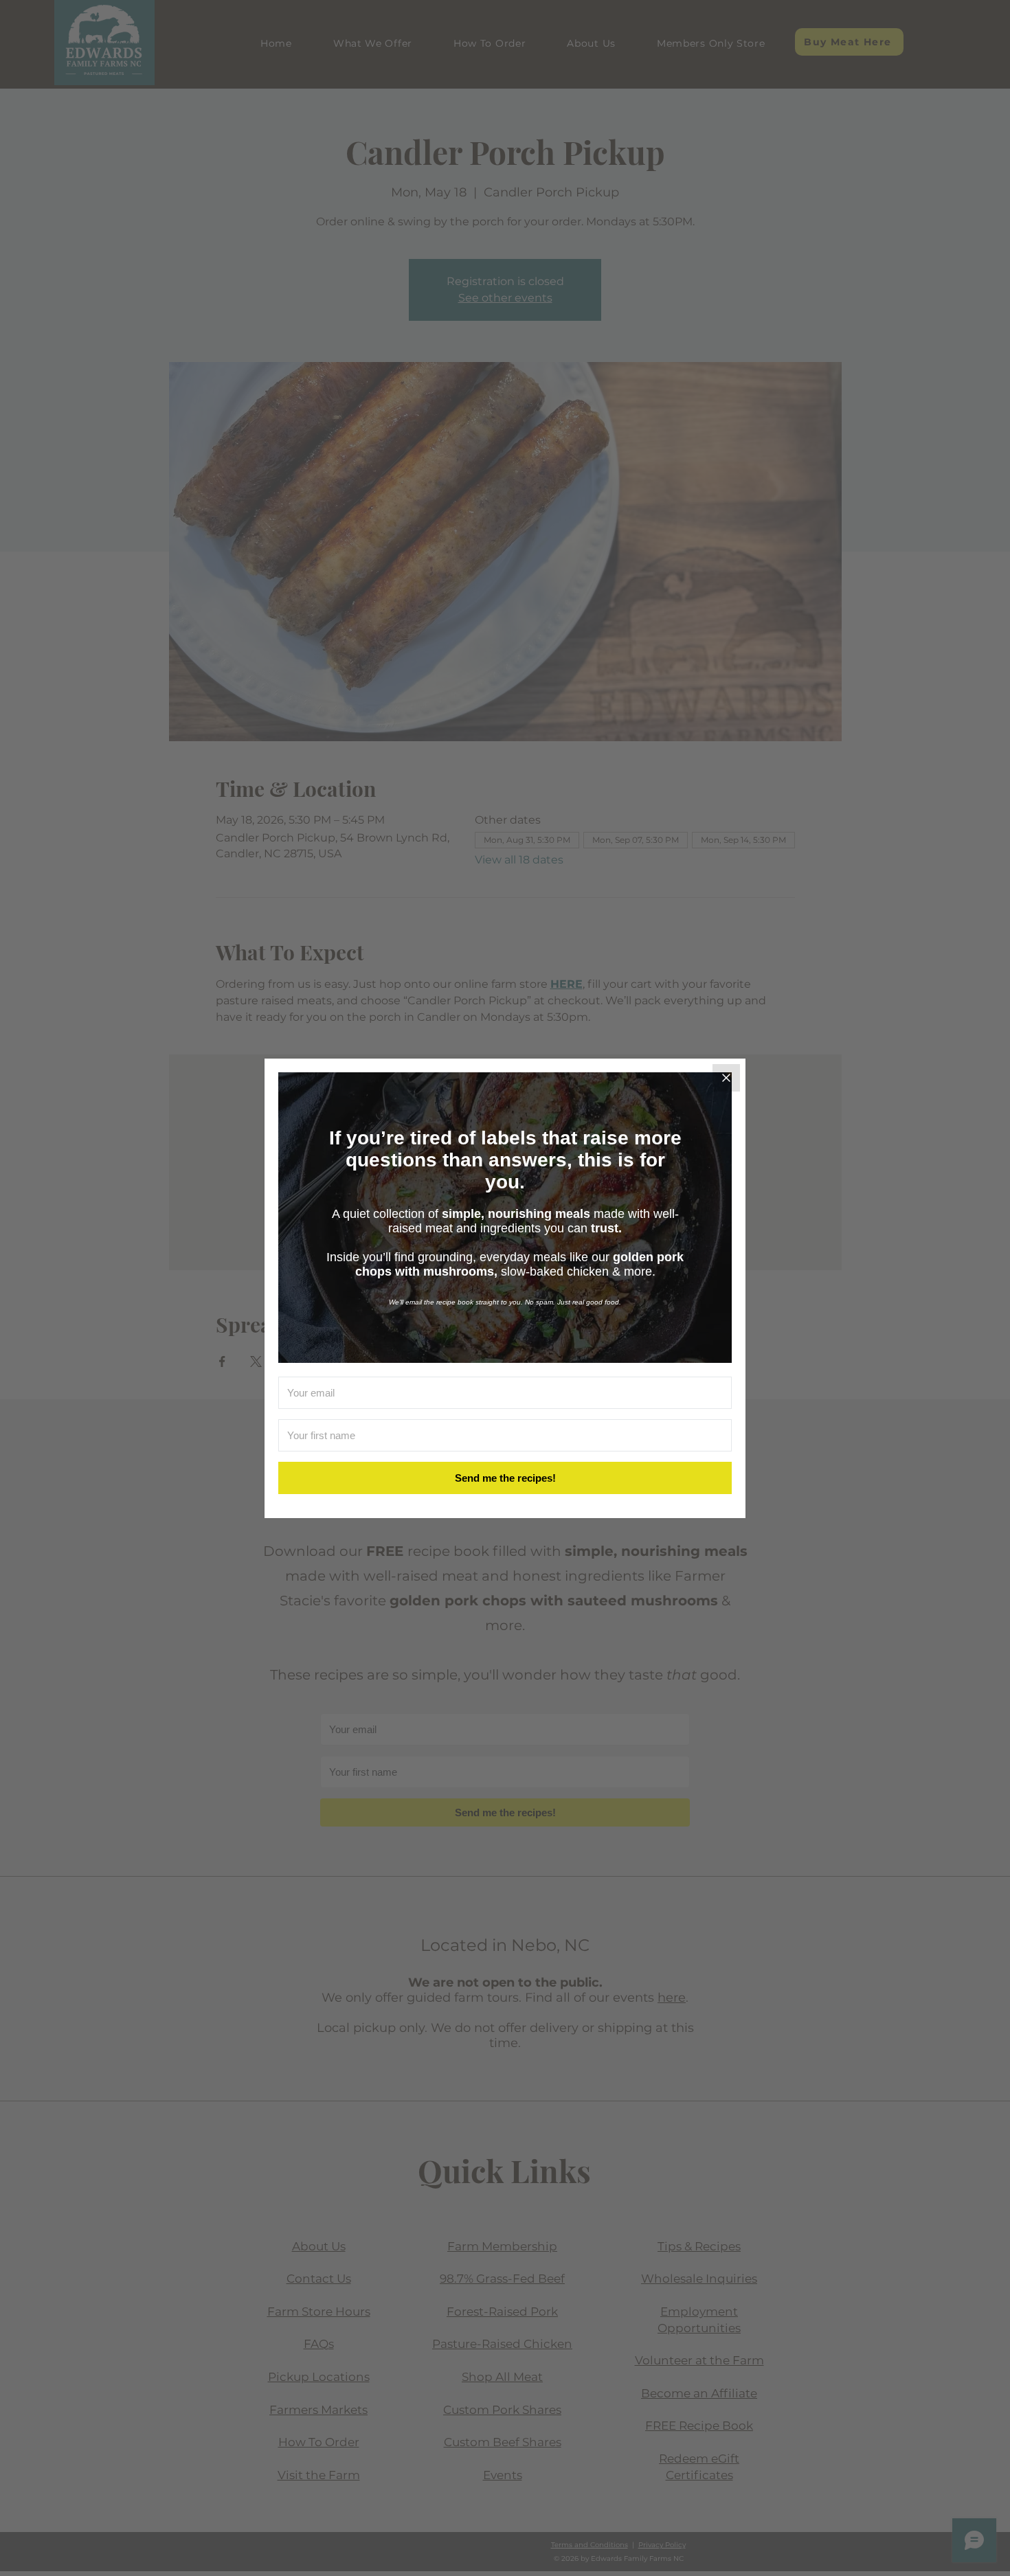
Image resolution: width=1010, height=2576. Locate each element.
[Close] (726, 1078)
